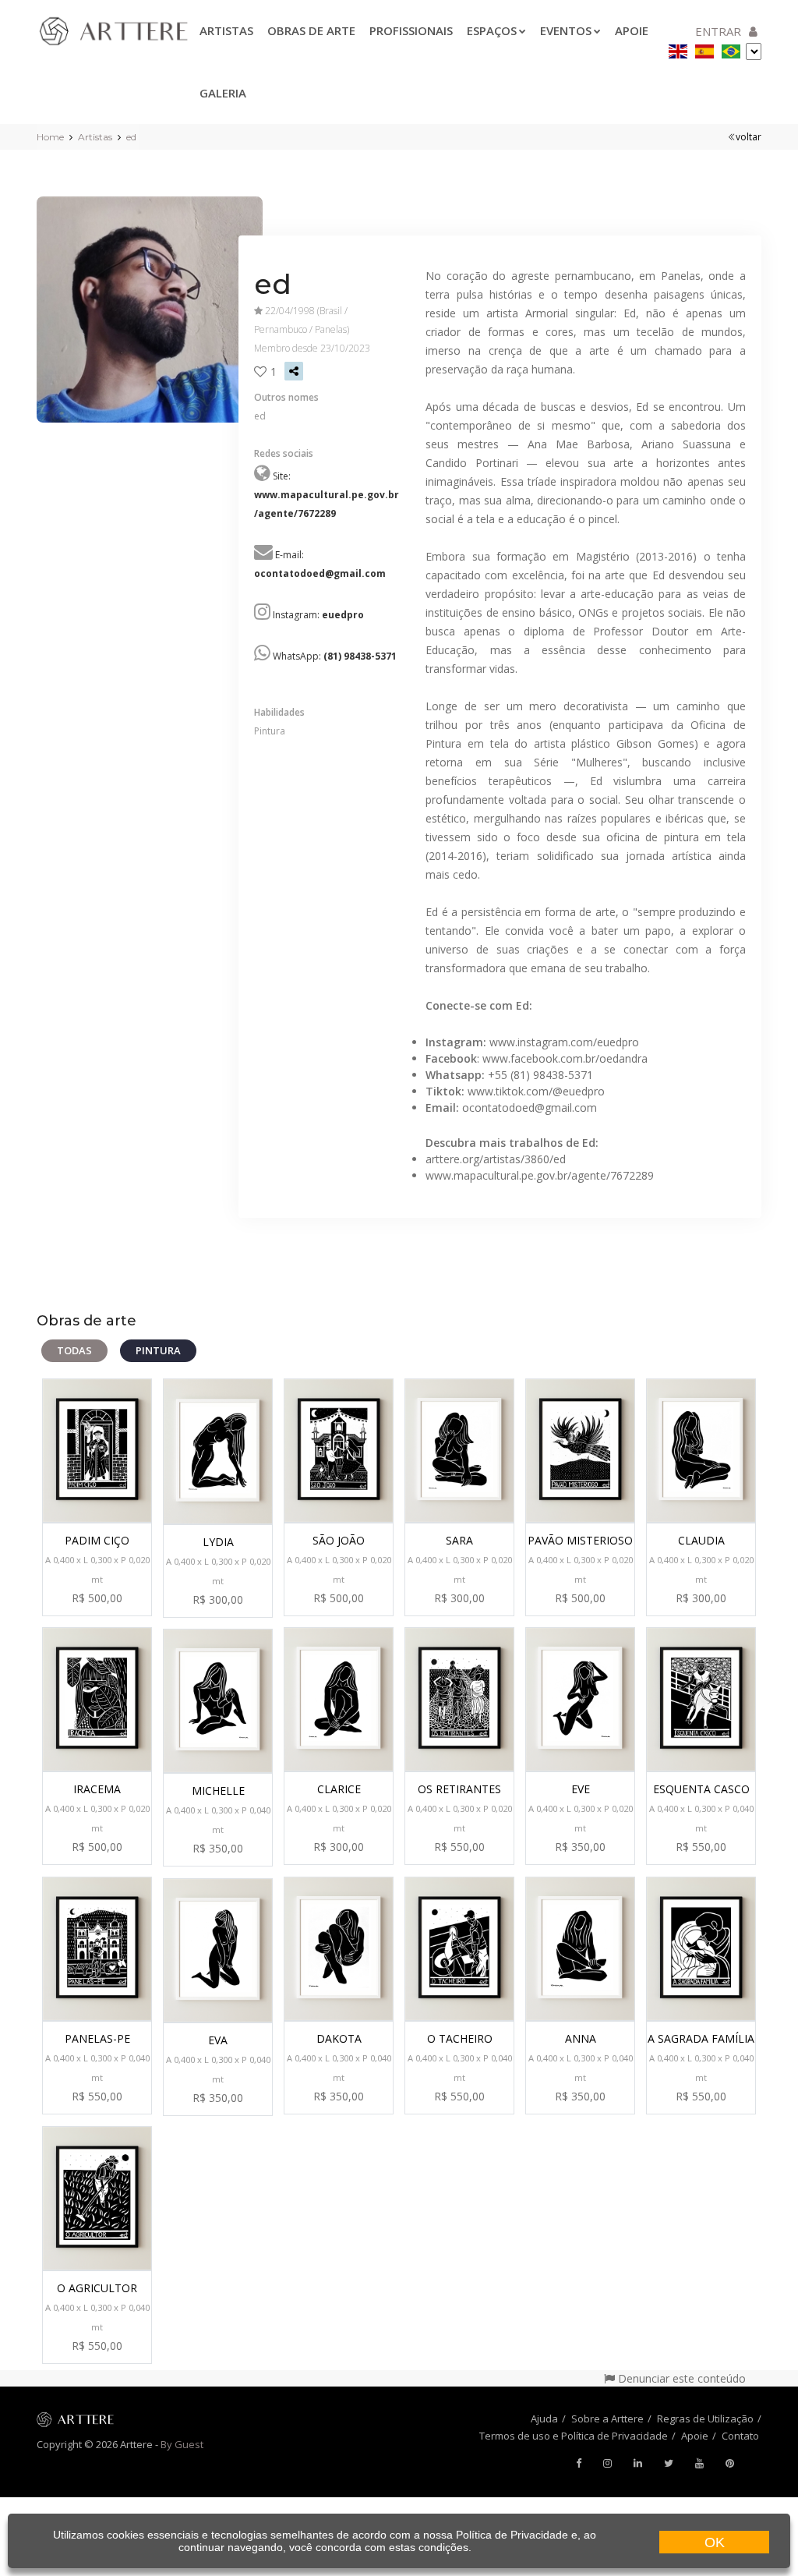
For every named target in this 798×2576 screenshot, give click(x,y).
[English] (678, 49)
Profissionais (411, 30)
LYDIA (218, 1542)
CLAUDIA (701, 1540)
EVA (218, 2040)
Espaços (492, 30)
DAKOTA (339, 2038)
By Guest (182, 2444)
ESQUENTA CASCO (701, 1789)
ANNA (581, 2038)
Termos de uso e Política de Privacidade (574, 2436)
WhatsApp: (335, 656)
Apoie (695, 2436)
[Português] (731, 49)
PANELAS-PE (97, 2038)
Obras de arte (311, 30)
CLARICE (339, 1789)
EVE (581, 1789)
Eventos (566, 30)
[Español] (704, 49)
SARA (459, 1540)
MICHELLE (218, 1790)
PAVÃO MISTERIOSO (580, 1540)
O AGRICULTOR (97, 2288)
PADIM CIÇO (97, 1540)
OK (715, 2542)
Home (50, 137)
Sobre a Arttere (607, 2419)
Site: (327, 495)
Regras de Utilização (705, 2419)
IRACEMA (97, 1789)
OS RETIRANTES (459, 1789)
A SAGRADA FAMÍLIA (701, 2038)
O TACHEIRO (460, 2038)
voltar (749, 137)
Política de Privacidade (512, 2535)
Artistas (226, 30)
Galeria (223, 93)
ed (131, 137)
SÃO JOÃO (339, 1540)
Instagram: (318, 615)
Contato (740, 2436)
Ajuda (544, 2419)
